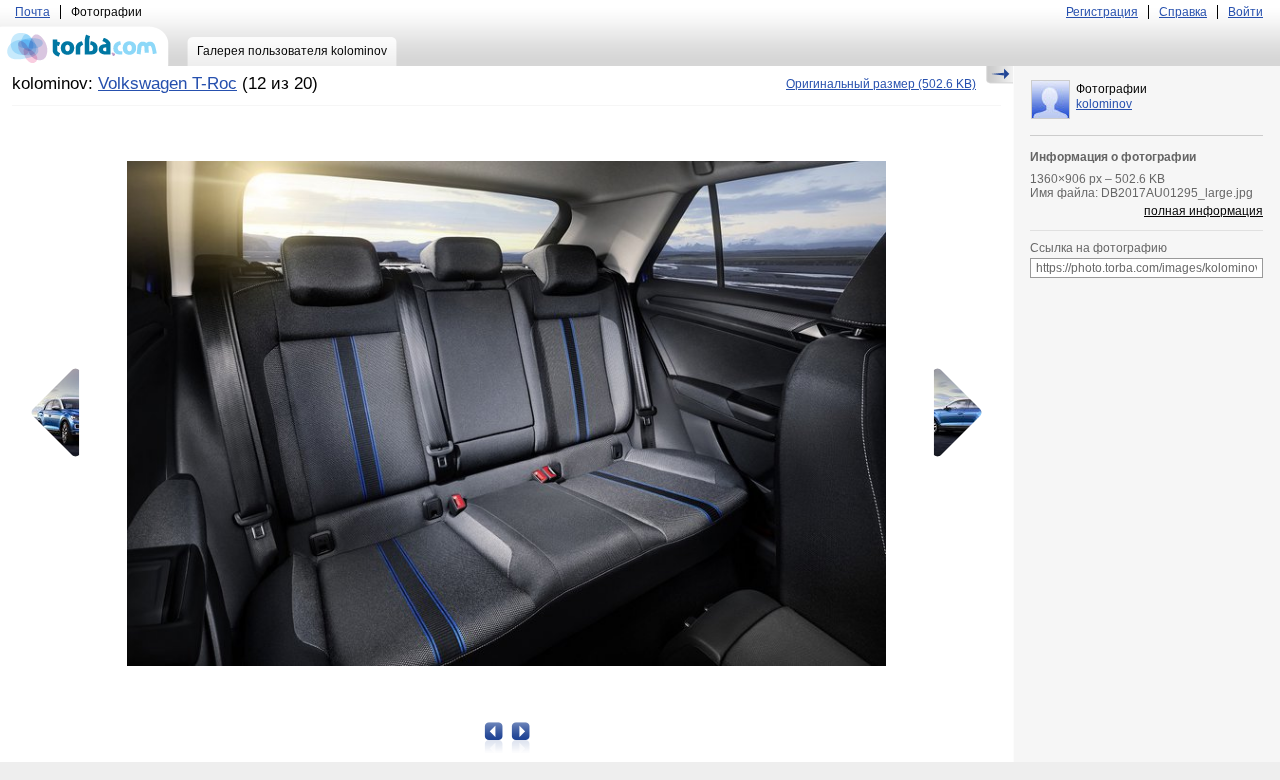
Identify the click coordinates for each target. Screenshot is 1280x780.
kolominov (1104, 104)
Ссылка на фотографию (1098, 248)
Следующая (951, 413)
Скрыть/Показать (999, 75)
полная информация (1203, 211)
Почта (32, 12)
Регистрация (1102, 12)
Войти (1245, 12)
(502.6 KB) (881, 84)
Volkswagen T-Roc (167, 83)
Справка (1183, 12)
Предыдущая (62, 413)
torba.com (84, 46)
